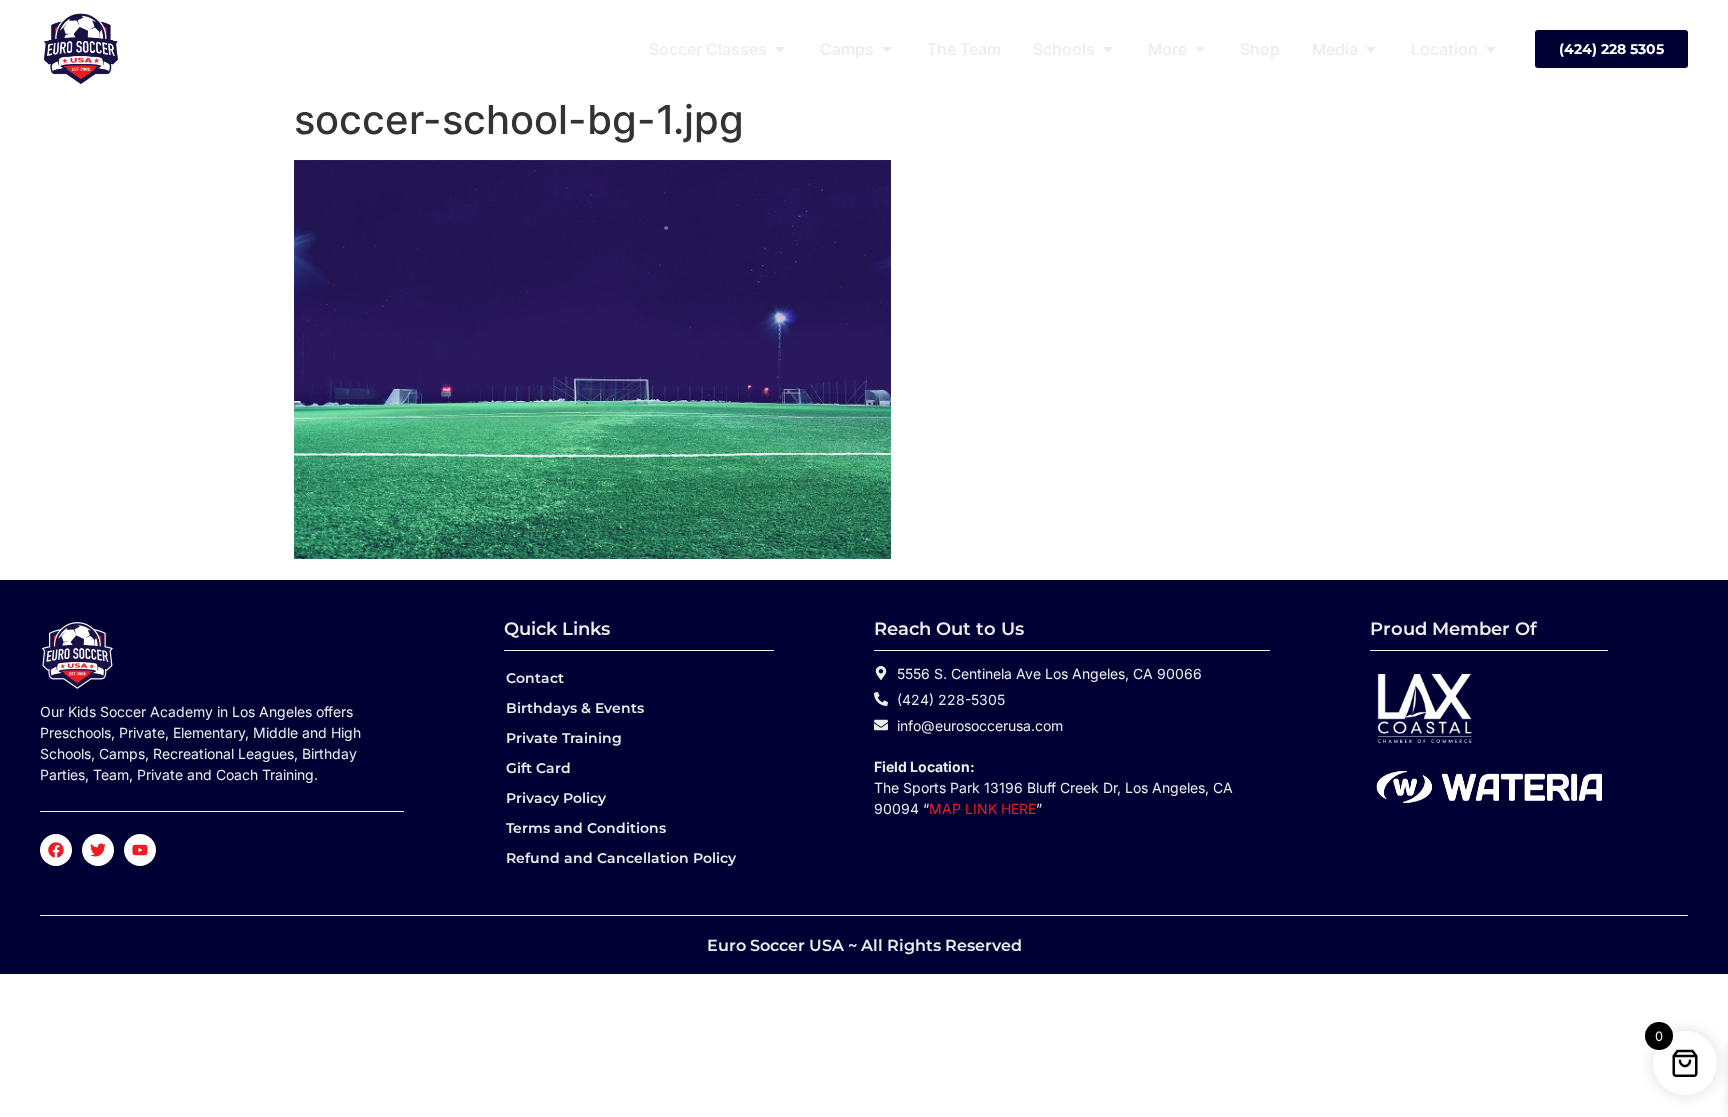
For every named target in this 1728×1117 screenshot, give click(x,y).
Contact (535, 678)
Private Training (564, 738)
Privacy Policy (556, 798)
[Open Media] (1371, 49)
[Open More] (1200, 49)
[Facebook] (56, 850)
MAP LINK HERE (982, 808)
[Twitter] (98, 850)
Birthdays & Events (575, 708)
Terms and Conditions (586, 828)
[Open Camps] (887, 49)
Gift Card (538, 768)
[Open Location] (1491, 49)
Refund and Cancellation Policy (621, 858)
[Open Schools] (1108, 49)
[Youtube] (140, 850)
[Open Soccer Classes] (780, 49)
